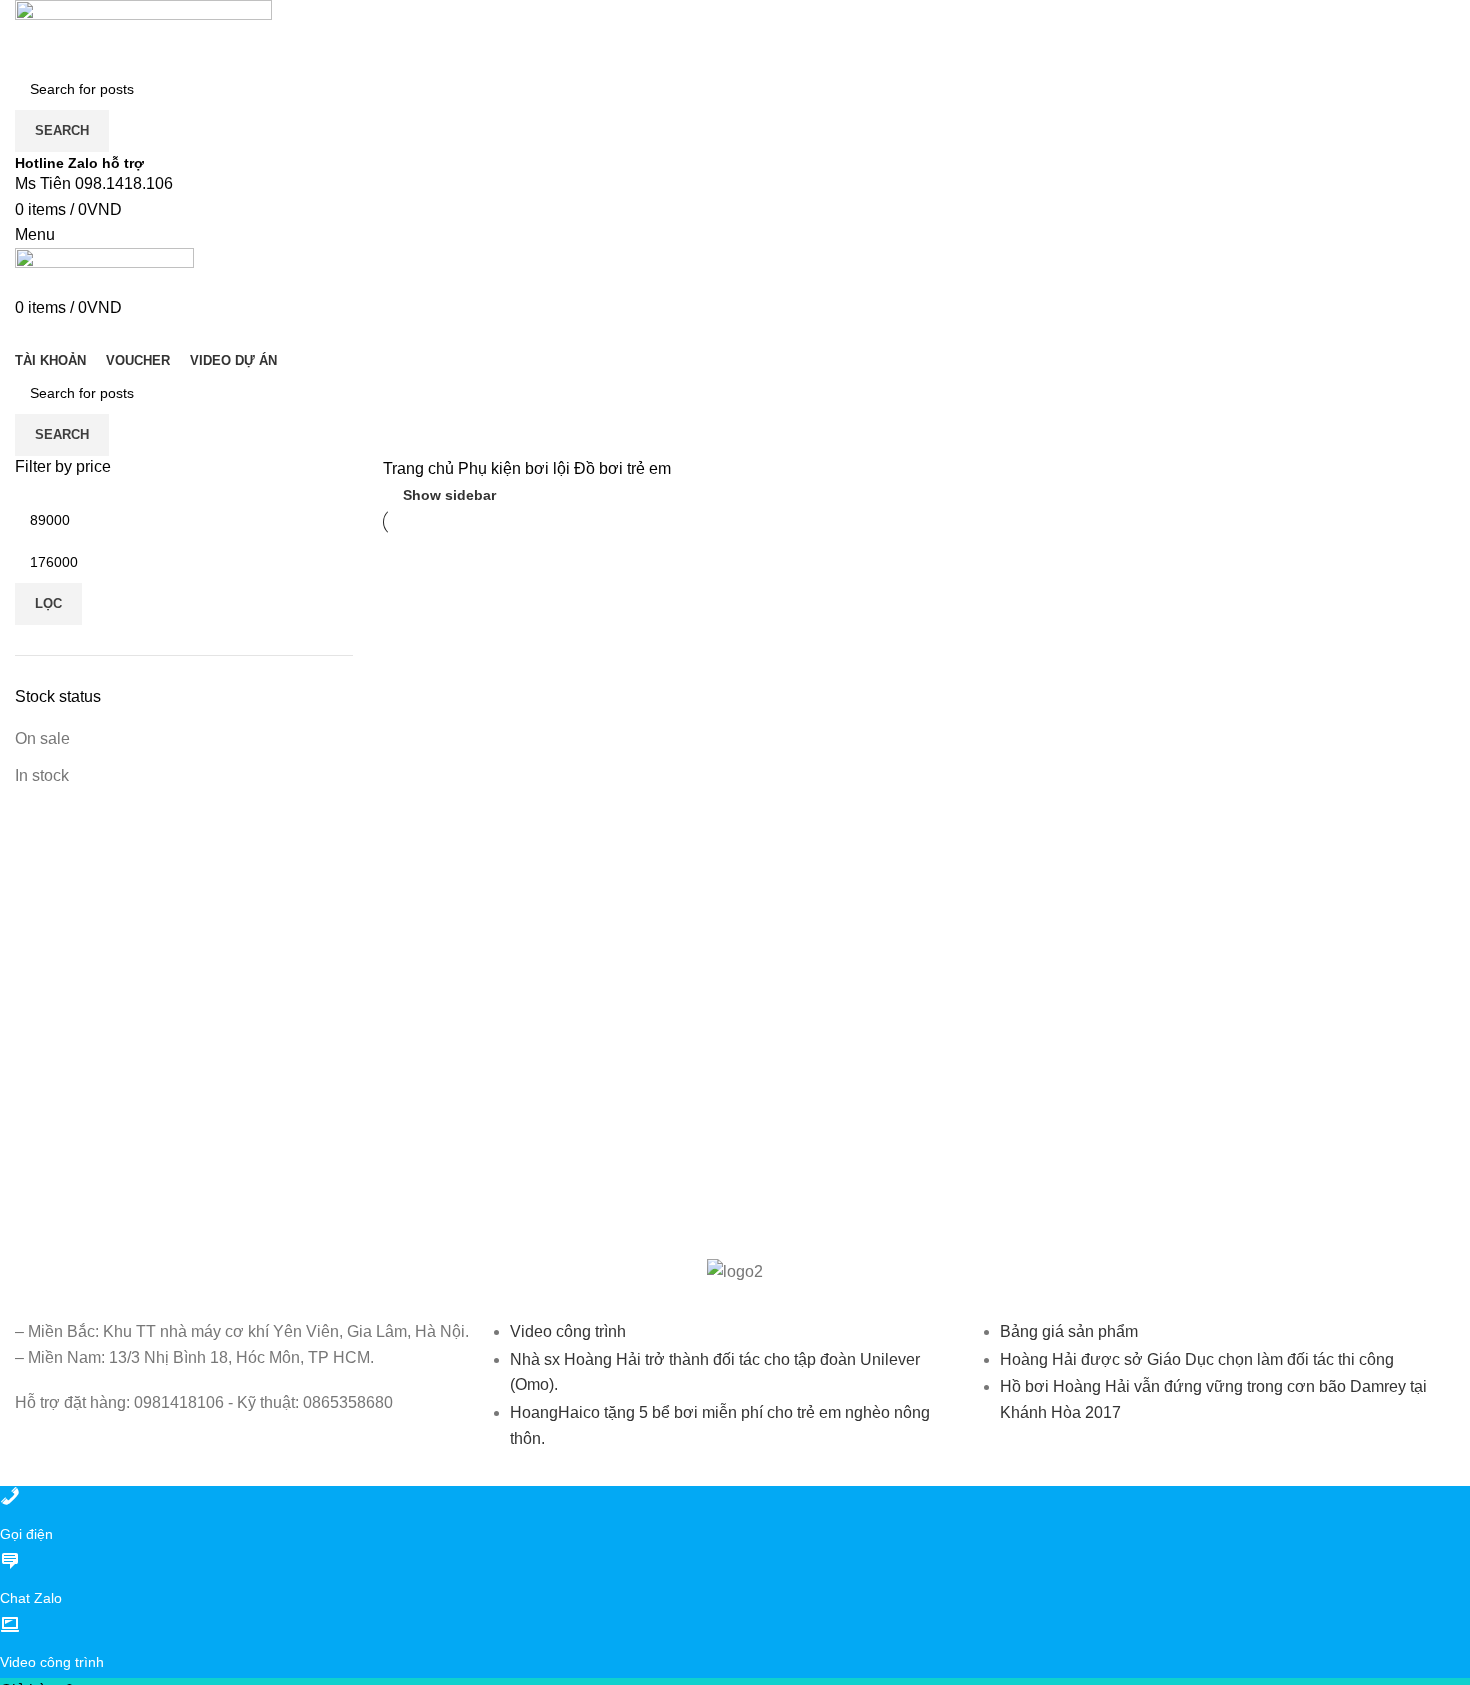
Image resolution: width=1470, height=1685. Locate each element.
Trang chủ (420, 468)
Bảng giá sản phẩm (1069, 1331)
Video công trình (568, 1331)
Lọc (48, 603)
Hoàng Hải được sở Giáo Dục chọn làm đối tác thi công (1197, 1359)
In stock (42, 775)
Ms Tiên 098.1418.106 (94, 183)
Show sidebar (449, 495)
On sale (42, 738)
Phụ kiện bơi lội (516, 468)
